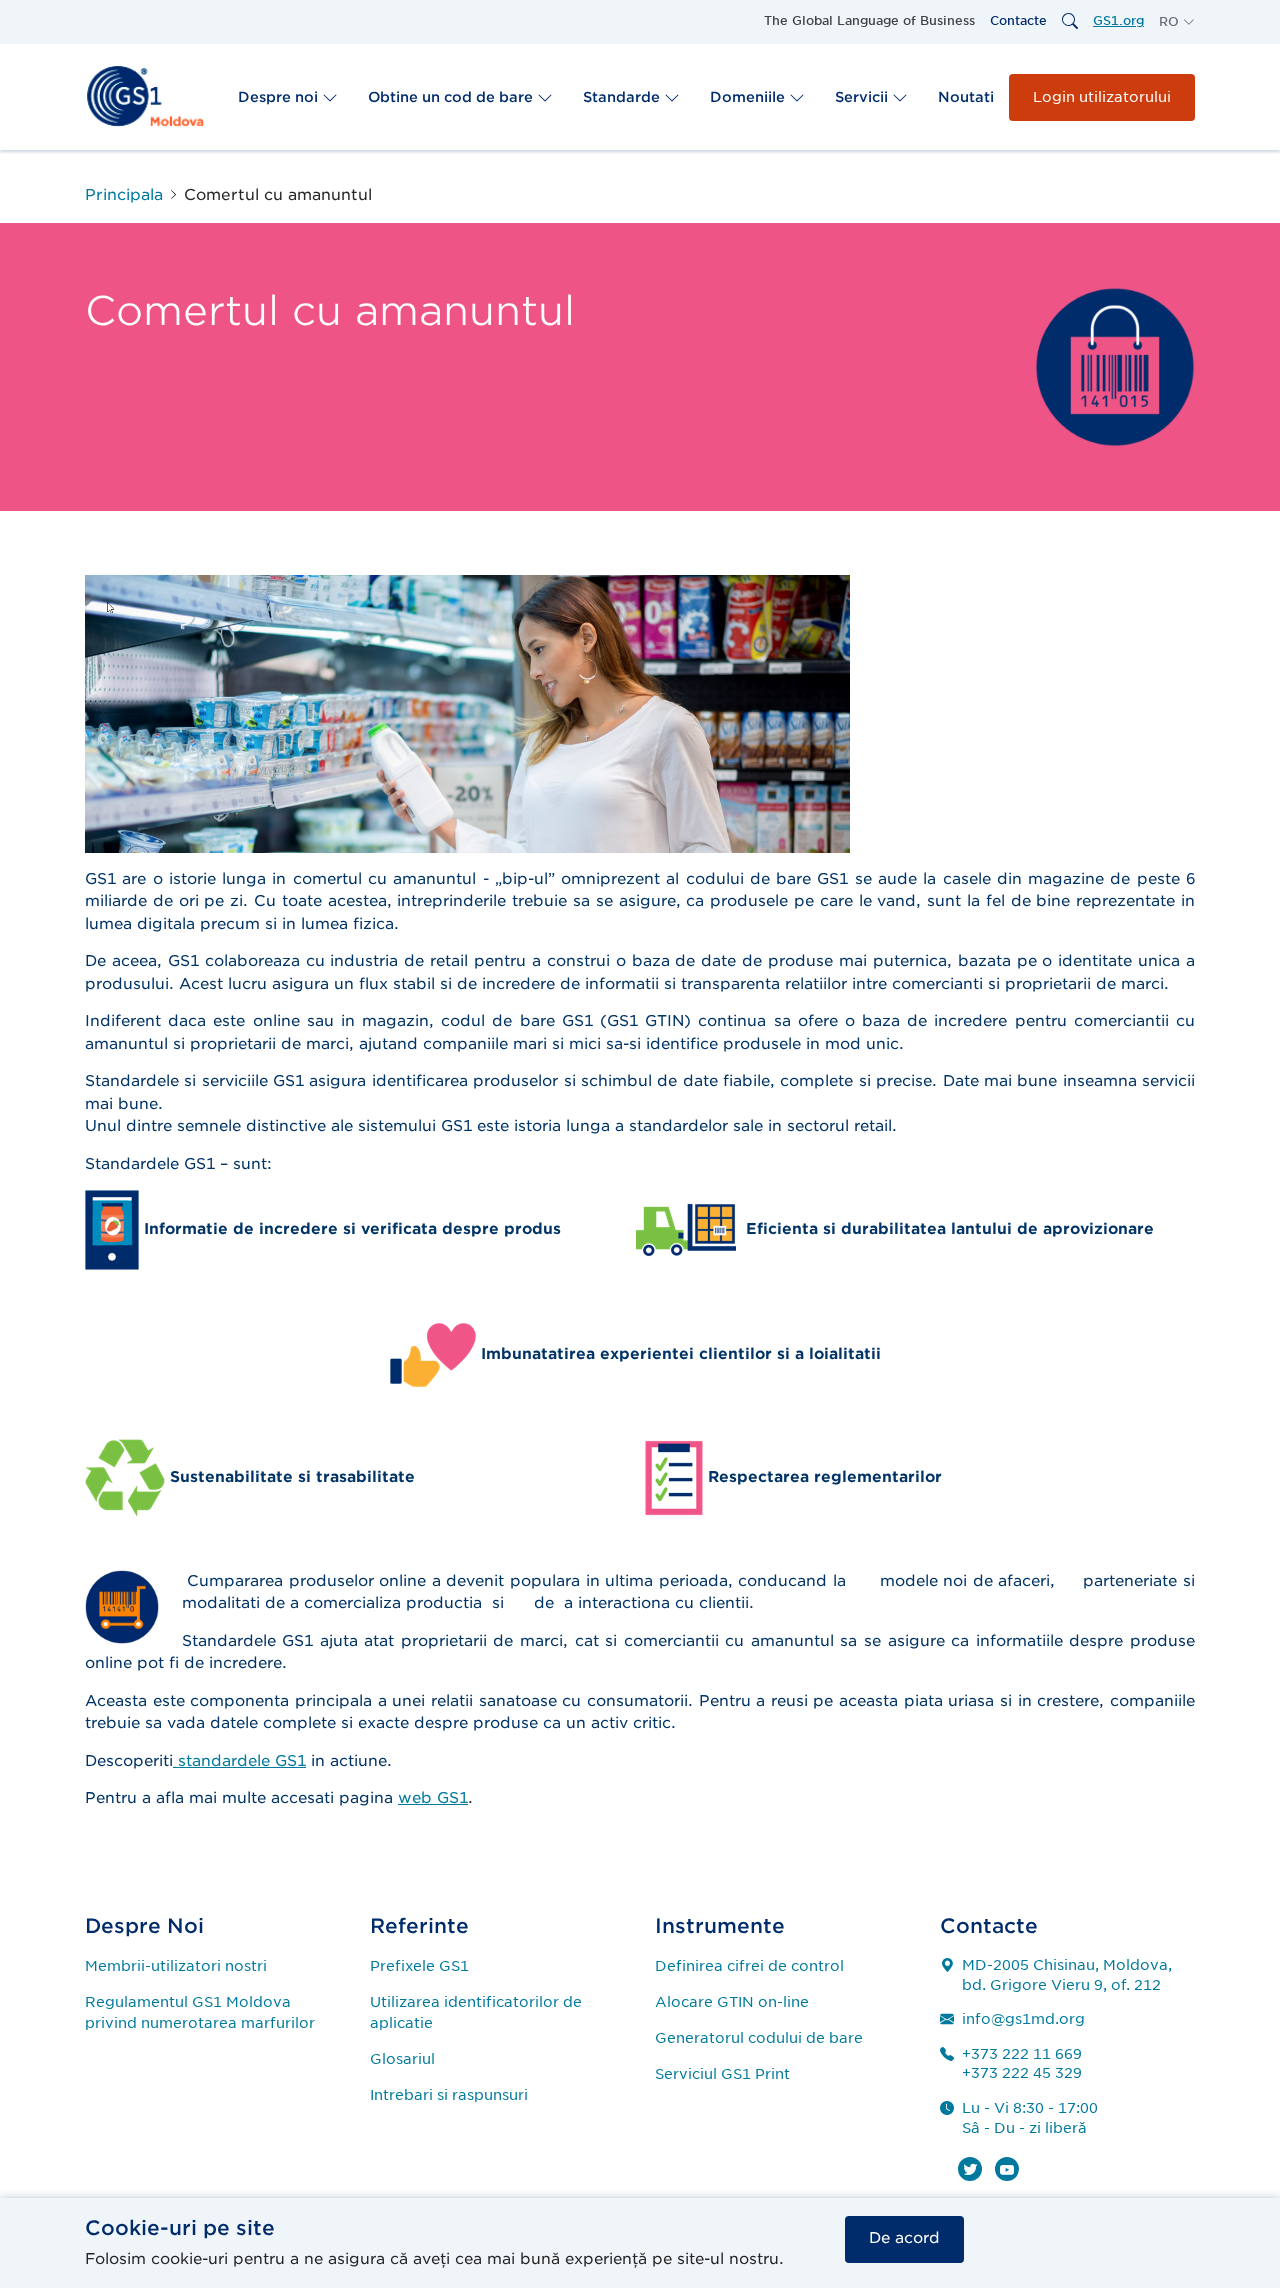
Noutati (966, 97)
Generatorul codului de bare (759, 2038)
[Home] (145, 96)
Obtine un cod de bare (452, 97)
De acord (904, 2238)
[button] (1177, 22)
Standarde (623, 97)
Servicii (863, 97)
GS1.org (1118, 20)
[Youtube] (1007, 2169)
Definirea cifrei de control (749, 1966)
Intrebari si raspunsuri (449, 2095)
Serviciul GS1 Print (722, 2074)
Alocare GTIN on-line (732, 2002)
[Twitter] (970, 2169)
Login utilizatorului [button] (1102, 97)
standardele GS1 (239, 1761)
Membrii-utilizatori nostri (176, 1966)
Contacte (1018, 20)
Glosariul (402, 2059)
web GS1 (433, 1798)
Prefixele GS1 (419, 1966)
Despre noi (280, 97)
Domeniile (749, 97)
